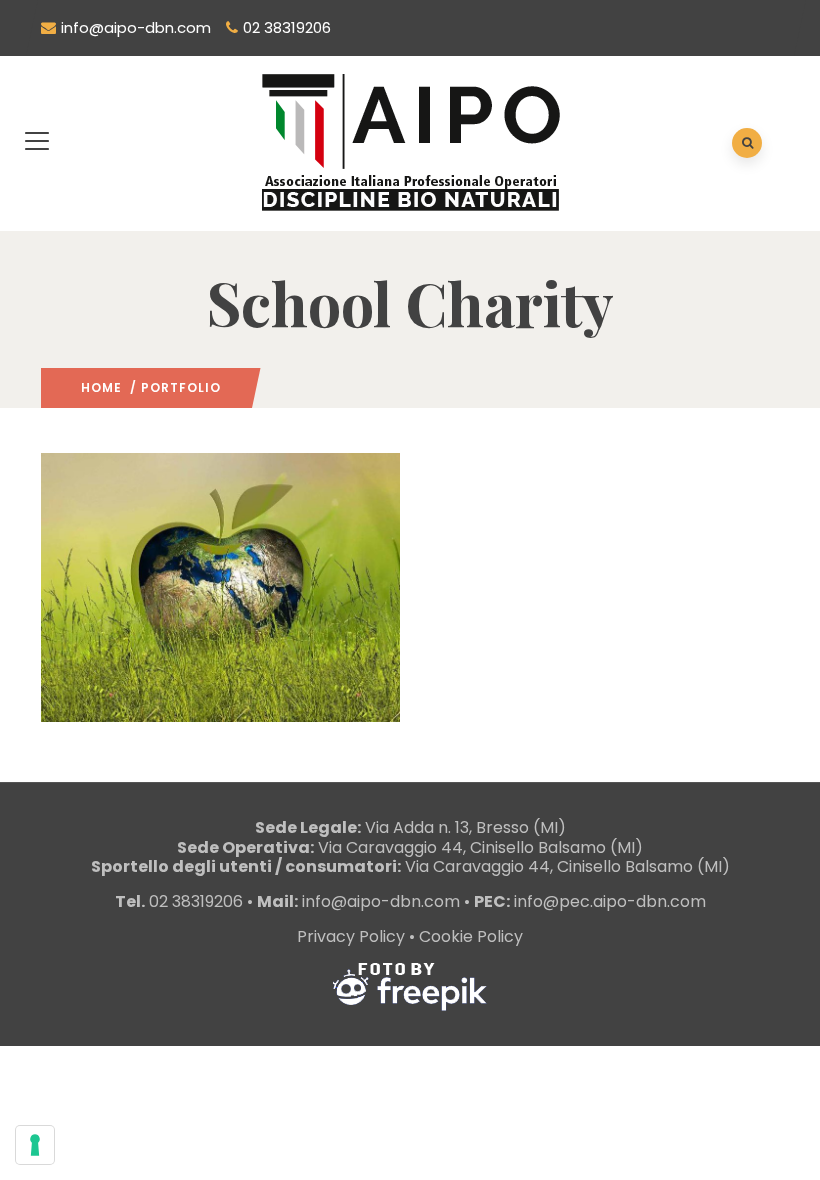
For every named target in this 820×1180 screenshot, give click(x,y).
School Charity (251, 701)
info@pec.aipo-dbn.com (610, 901)
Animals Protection (130, 701)
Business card (133, 642)
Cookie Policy (471, 936)
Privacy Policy (351, 936)
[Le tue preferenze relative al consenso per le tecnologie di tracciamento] (35, 1145)
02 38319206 (287, 27)
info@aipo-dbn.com (136, 27)
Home (101, 387)
